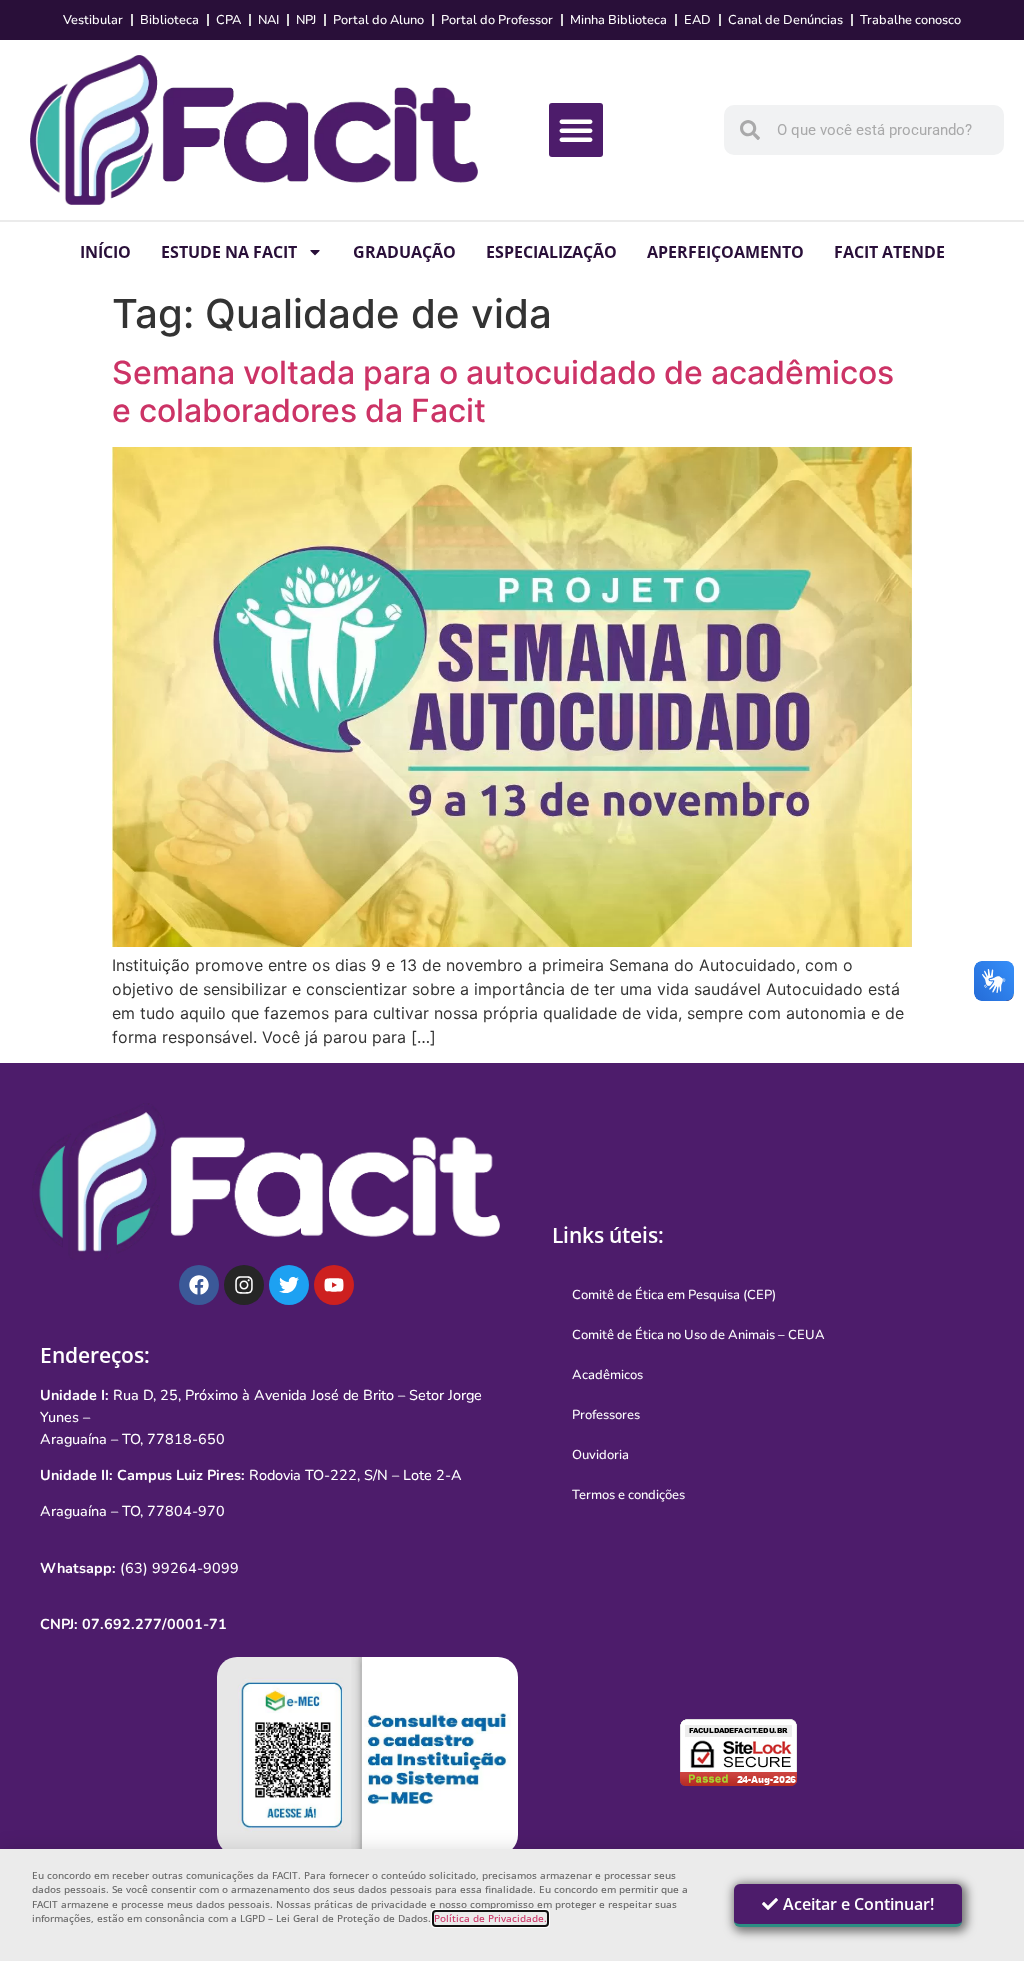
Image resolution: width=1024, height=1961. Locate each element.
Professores (606, 1415)
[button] (576, 130)
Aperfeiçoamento (725, 252)
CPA (228, 20)
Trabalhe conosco (910, 20)
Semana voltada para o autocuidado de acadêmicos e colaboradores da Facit (503, 391)
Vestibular (93, 20)
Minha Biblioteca (618, 20)
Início (105, 252)
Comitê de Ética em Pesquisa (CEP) (674, 1295)
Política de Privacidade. (490, 1918)
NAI (268, 20)
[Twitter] (289, 1285)
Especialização (551, 252)
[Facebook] (199, 1285)
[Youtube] (334, 1285)
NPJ (306, 20)
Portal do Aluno (378, 20)
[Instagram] (244, 1285)
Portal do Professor (497, 20)
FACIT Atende (889, 252)
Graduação (404, 252)
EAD (697, 20)
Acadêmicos (607, 1375)
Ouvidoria (600, 1455)
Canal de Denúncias (785, 20)
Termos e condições (628, 1495)
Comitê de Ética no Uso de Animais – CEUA (698, 1335)
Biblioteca (169, 20)
